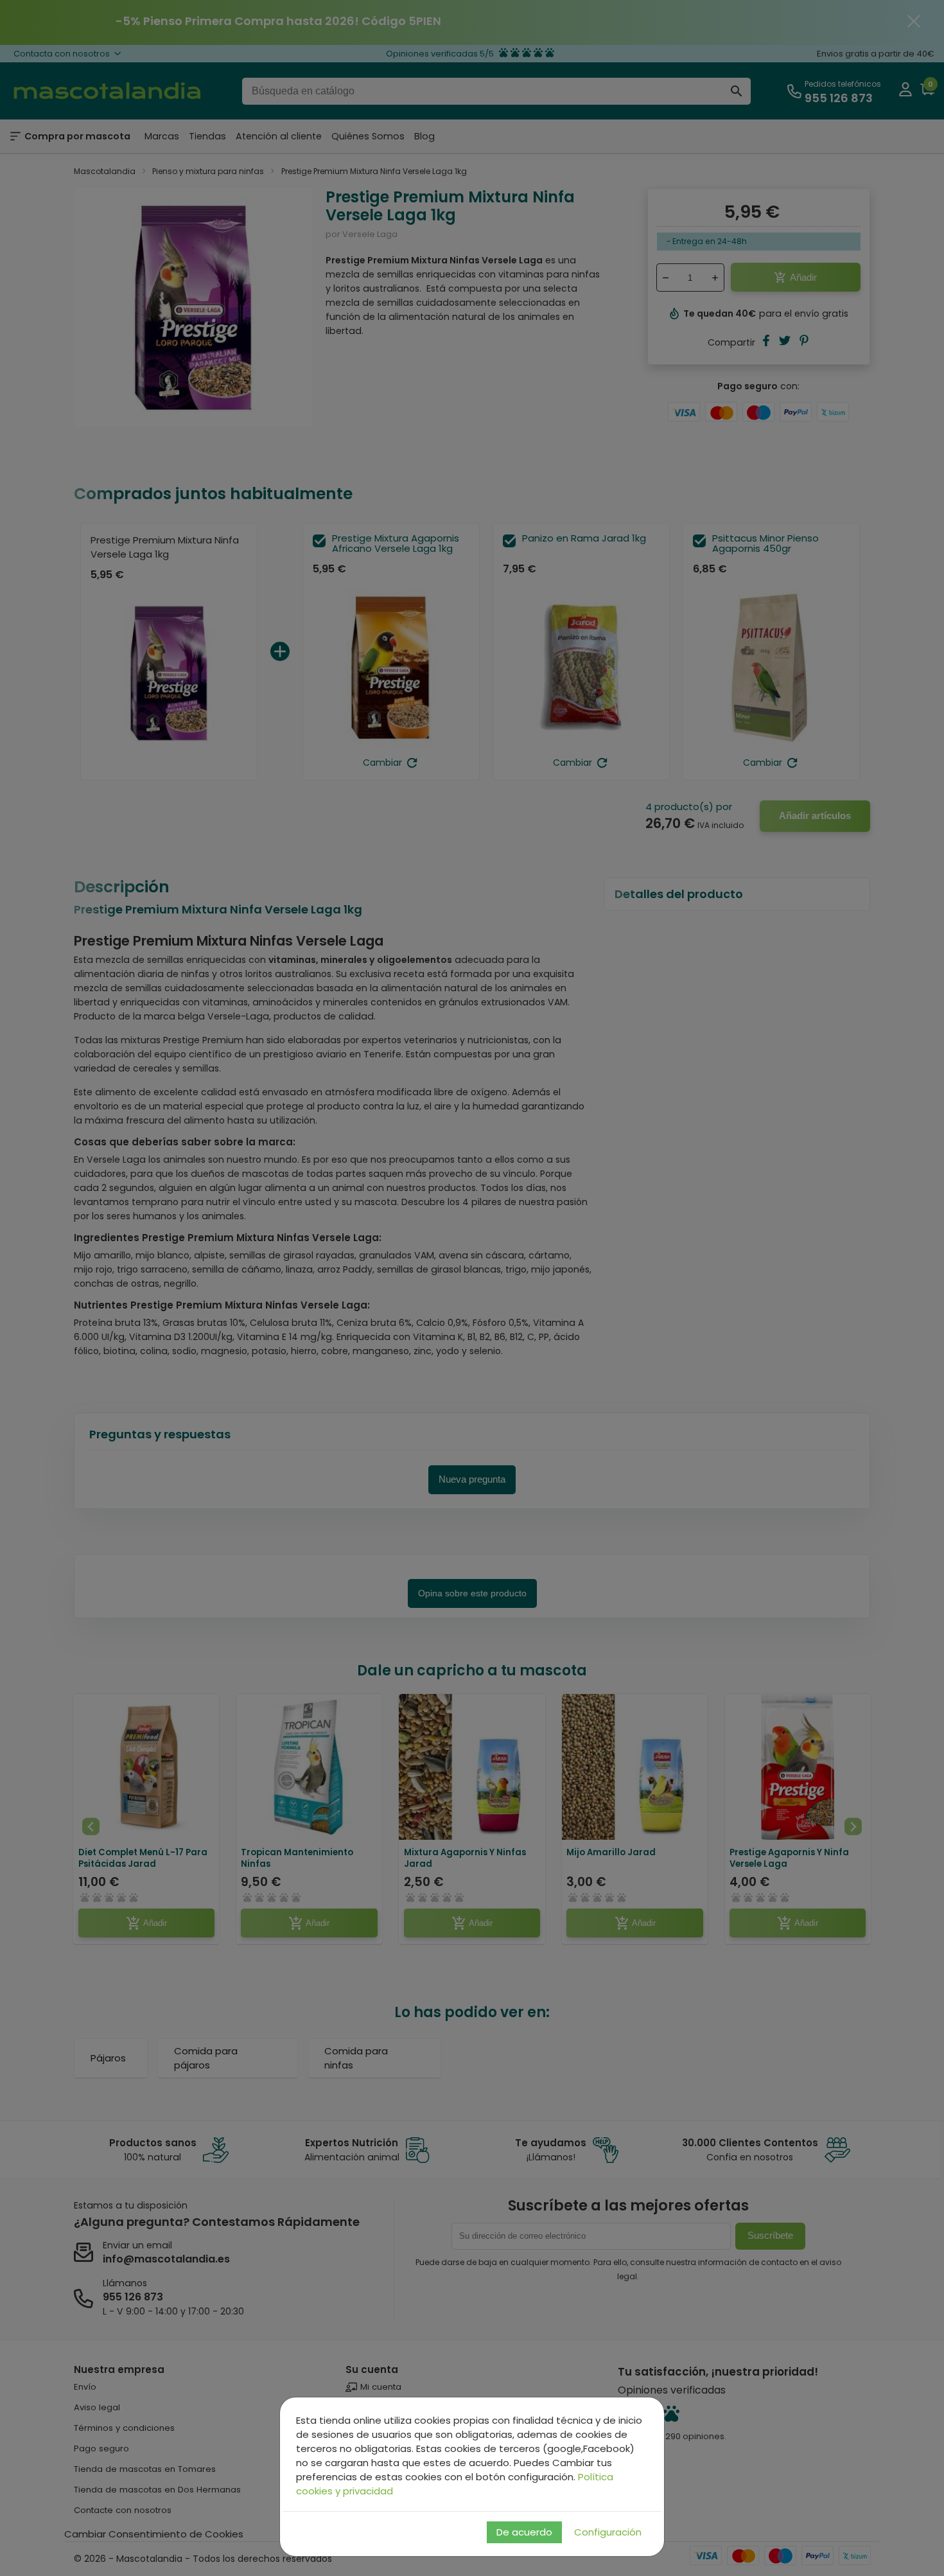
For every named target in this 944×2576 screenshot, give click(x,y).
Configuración (608, 2532)
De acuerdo (524, 2532)
